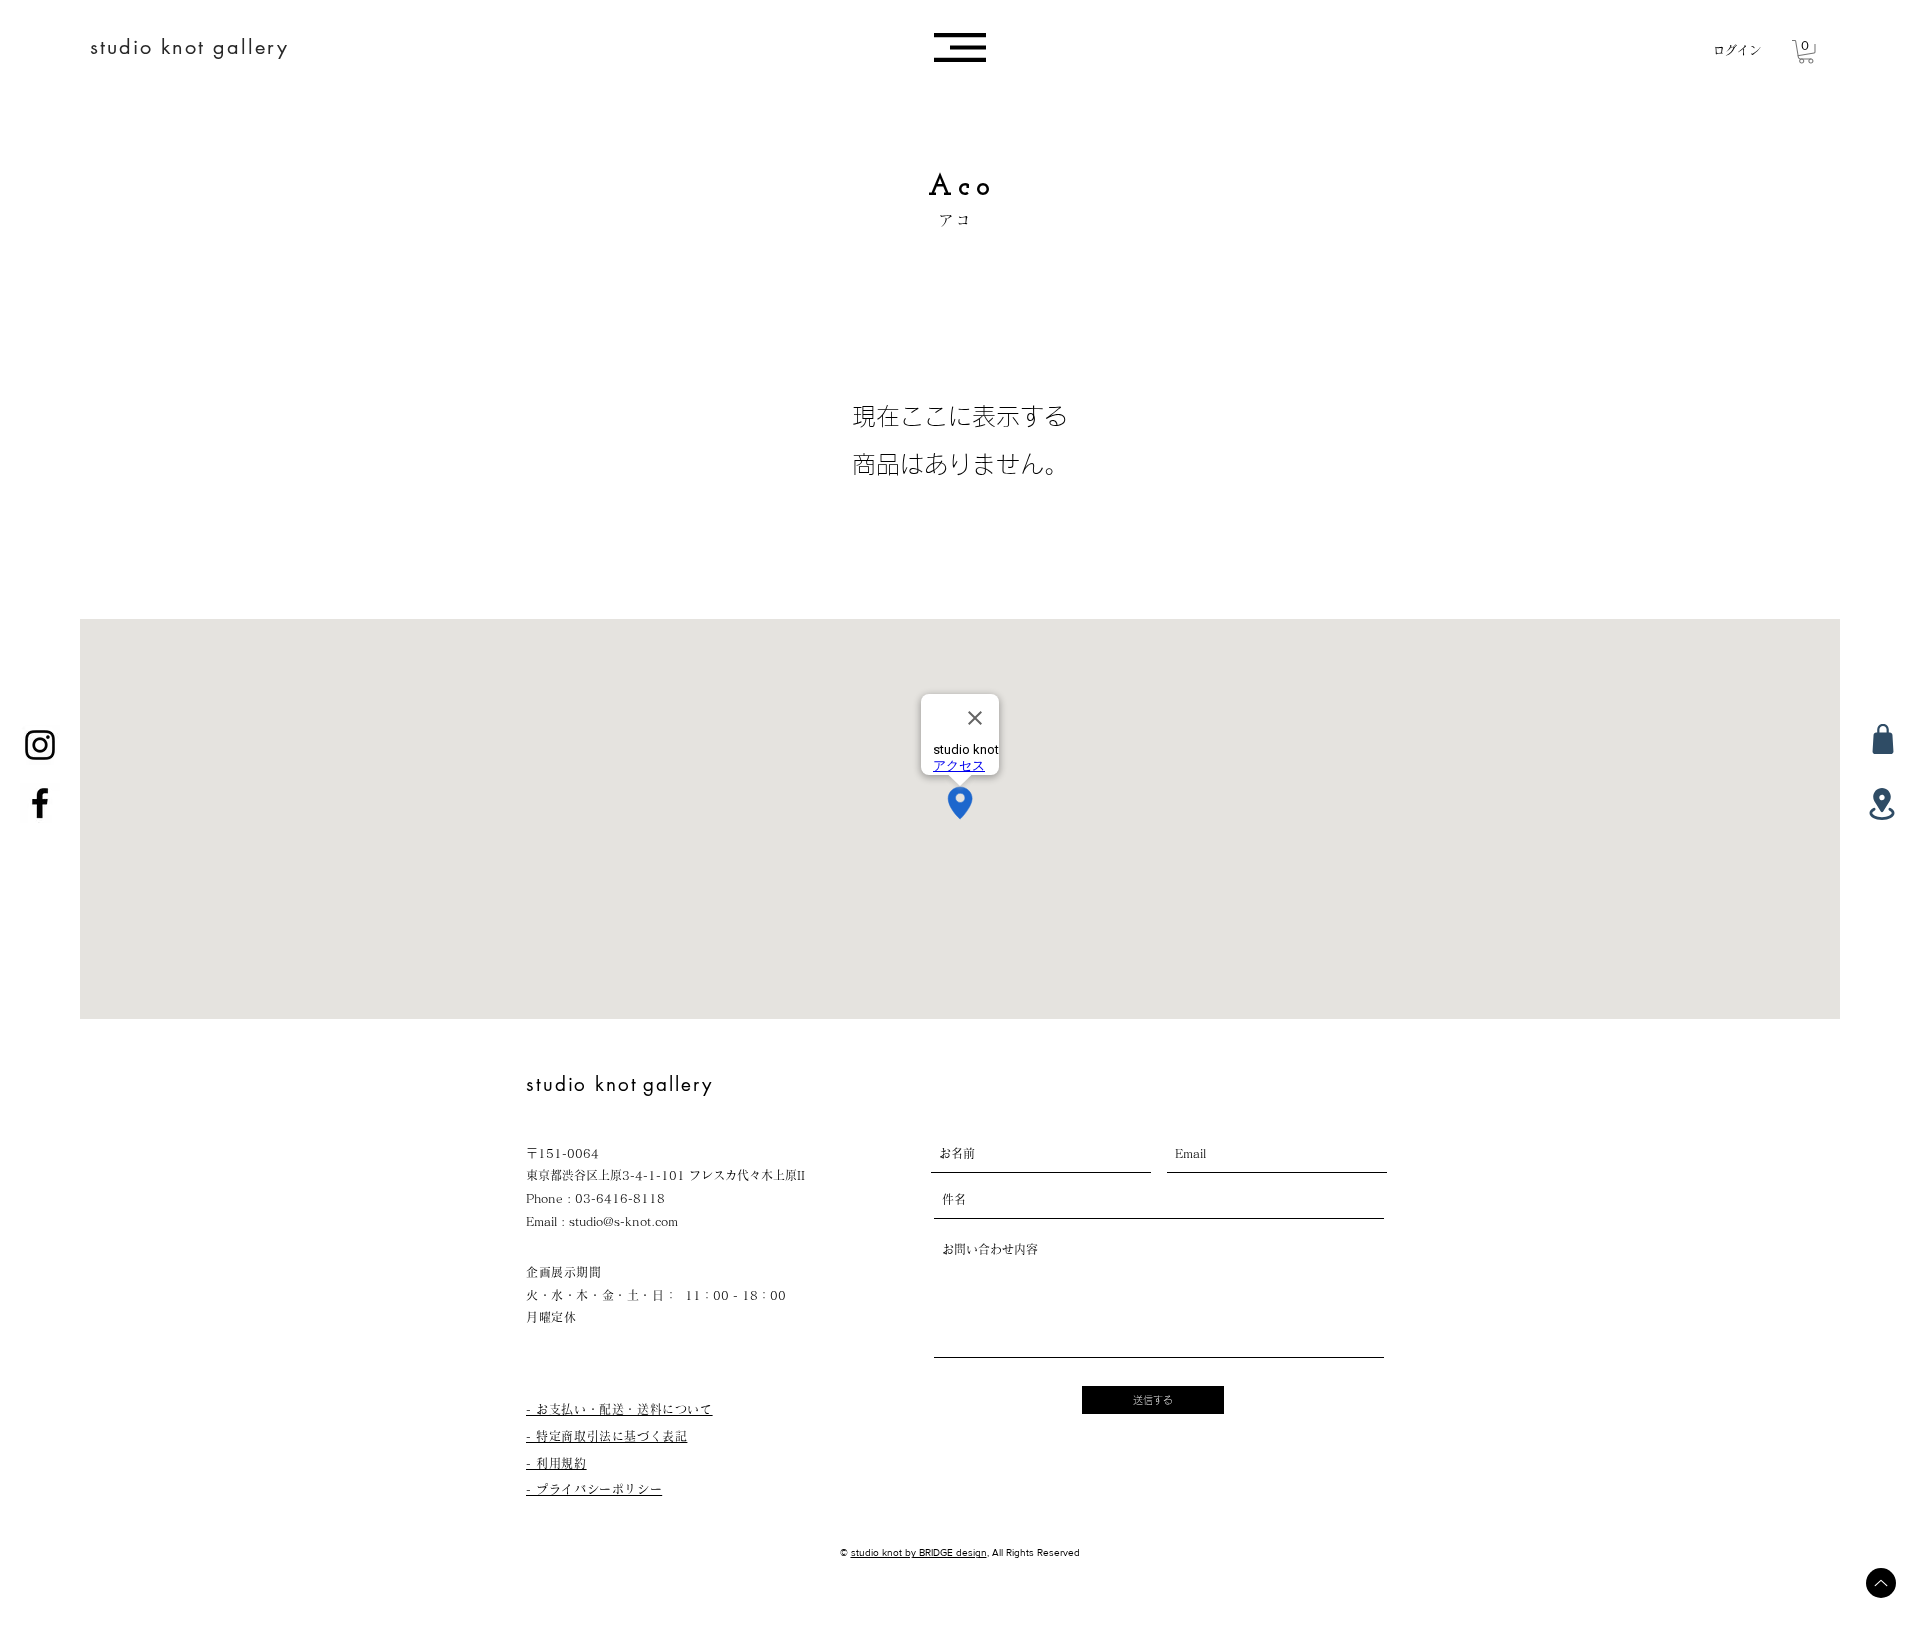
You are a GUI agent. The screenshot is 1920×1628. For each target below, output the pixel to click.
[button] (960, 47)
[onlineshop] (1883, 739)
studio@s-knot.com (623, 1221)
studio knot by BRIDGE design (919, 1552)
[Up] (1881, 1583)
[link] (1806, 52)
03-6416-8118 (620, 1198)
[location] (1881, 804)
